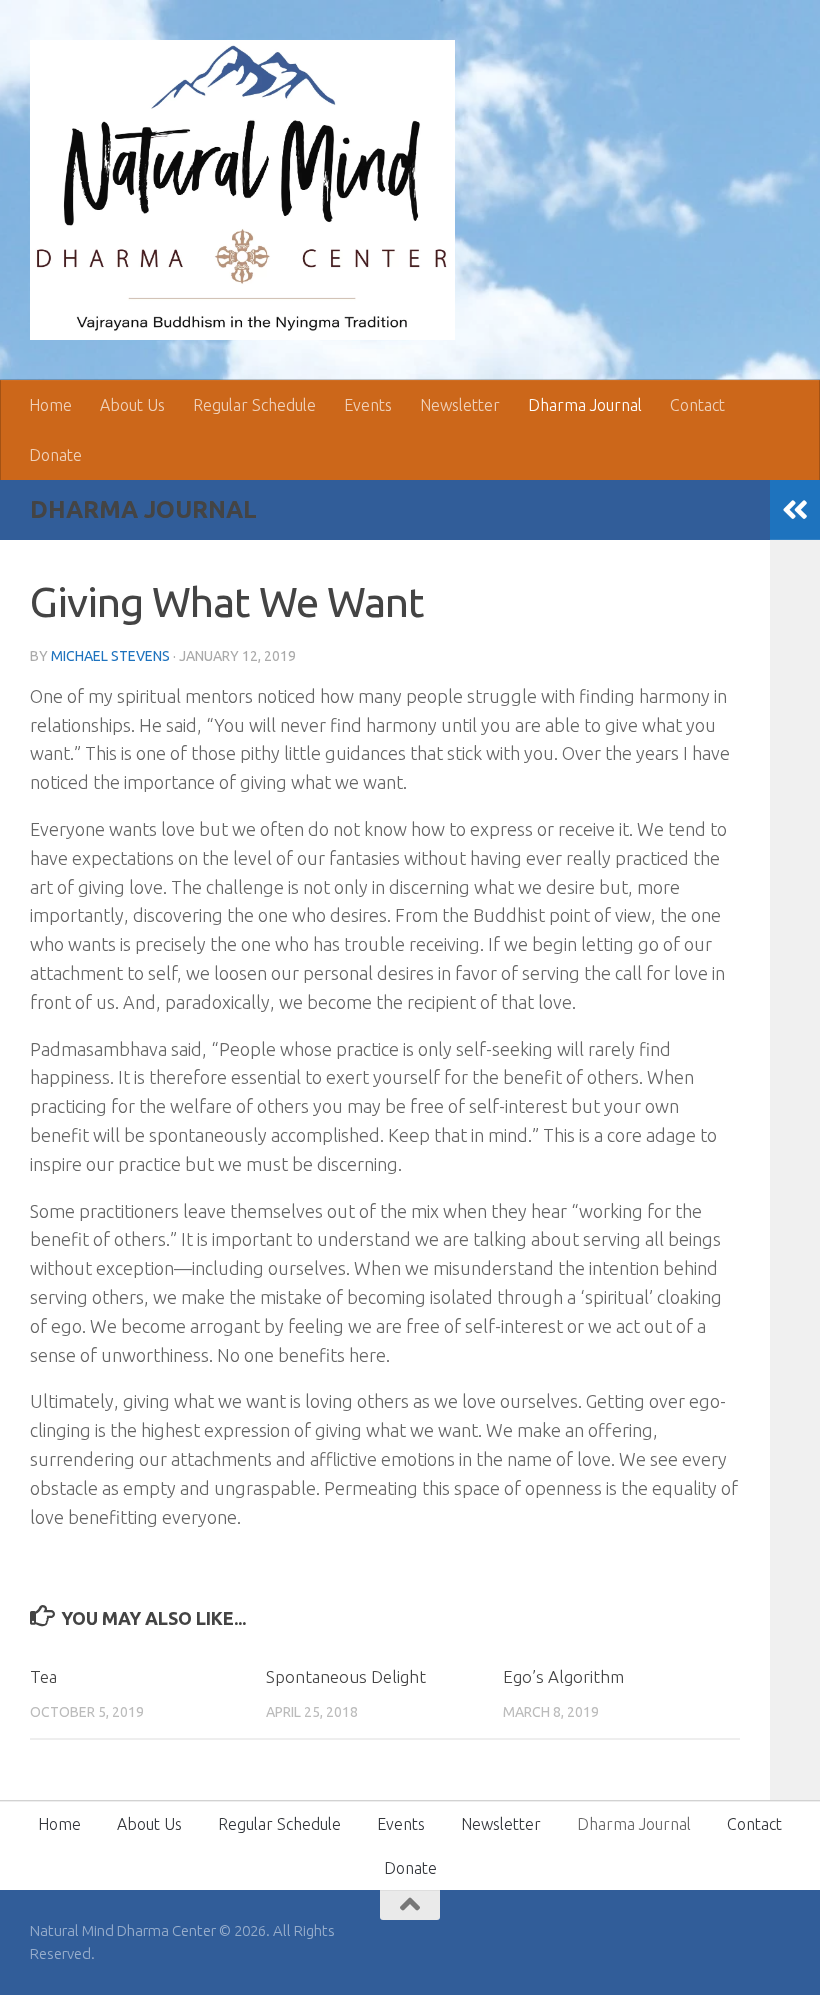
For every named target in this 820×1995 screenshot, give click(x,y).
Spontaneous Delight (346, 1676)
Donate (55, 455)
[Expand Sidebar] (795, 510)
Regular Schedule (254, 405)
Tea (43, 1676)
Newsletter (460, 405)
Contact (697, 405)
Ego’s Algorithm (563, 1676)
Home (50, 405)
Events (368, 405)
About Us (132, 405)
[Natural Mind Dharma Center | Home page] (242, 190)
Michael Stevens (110, 656)
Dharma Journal (585, 405)
